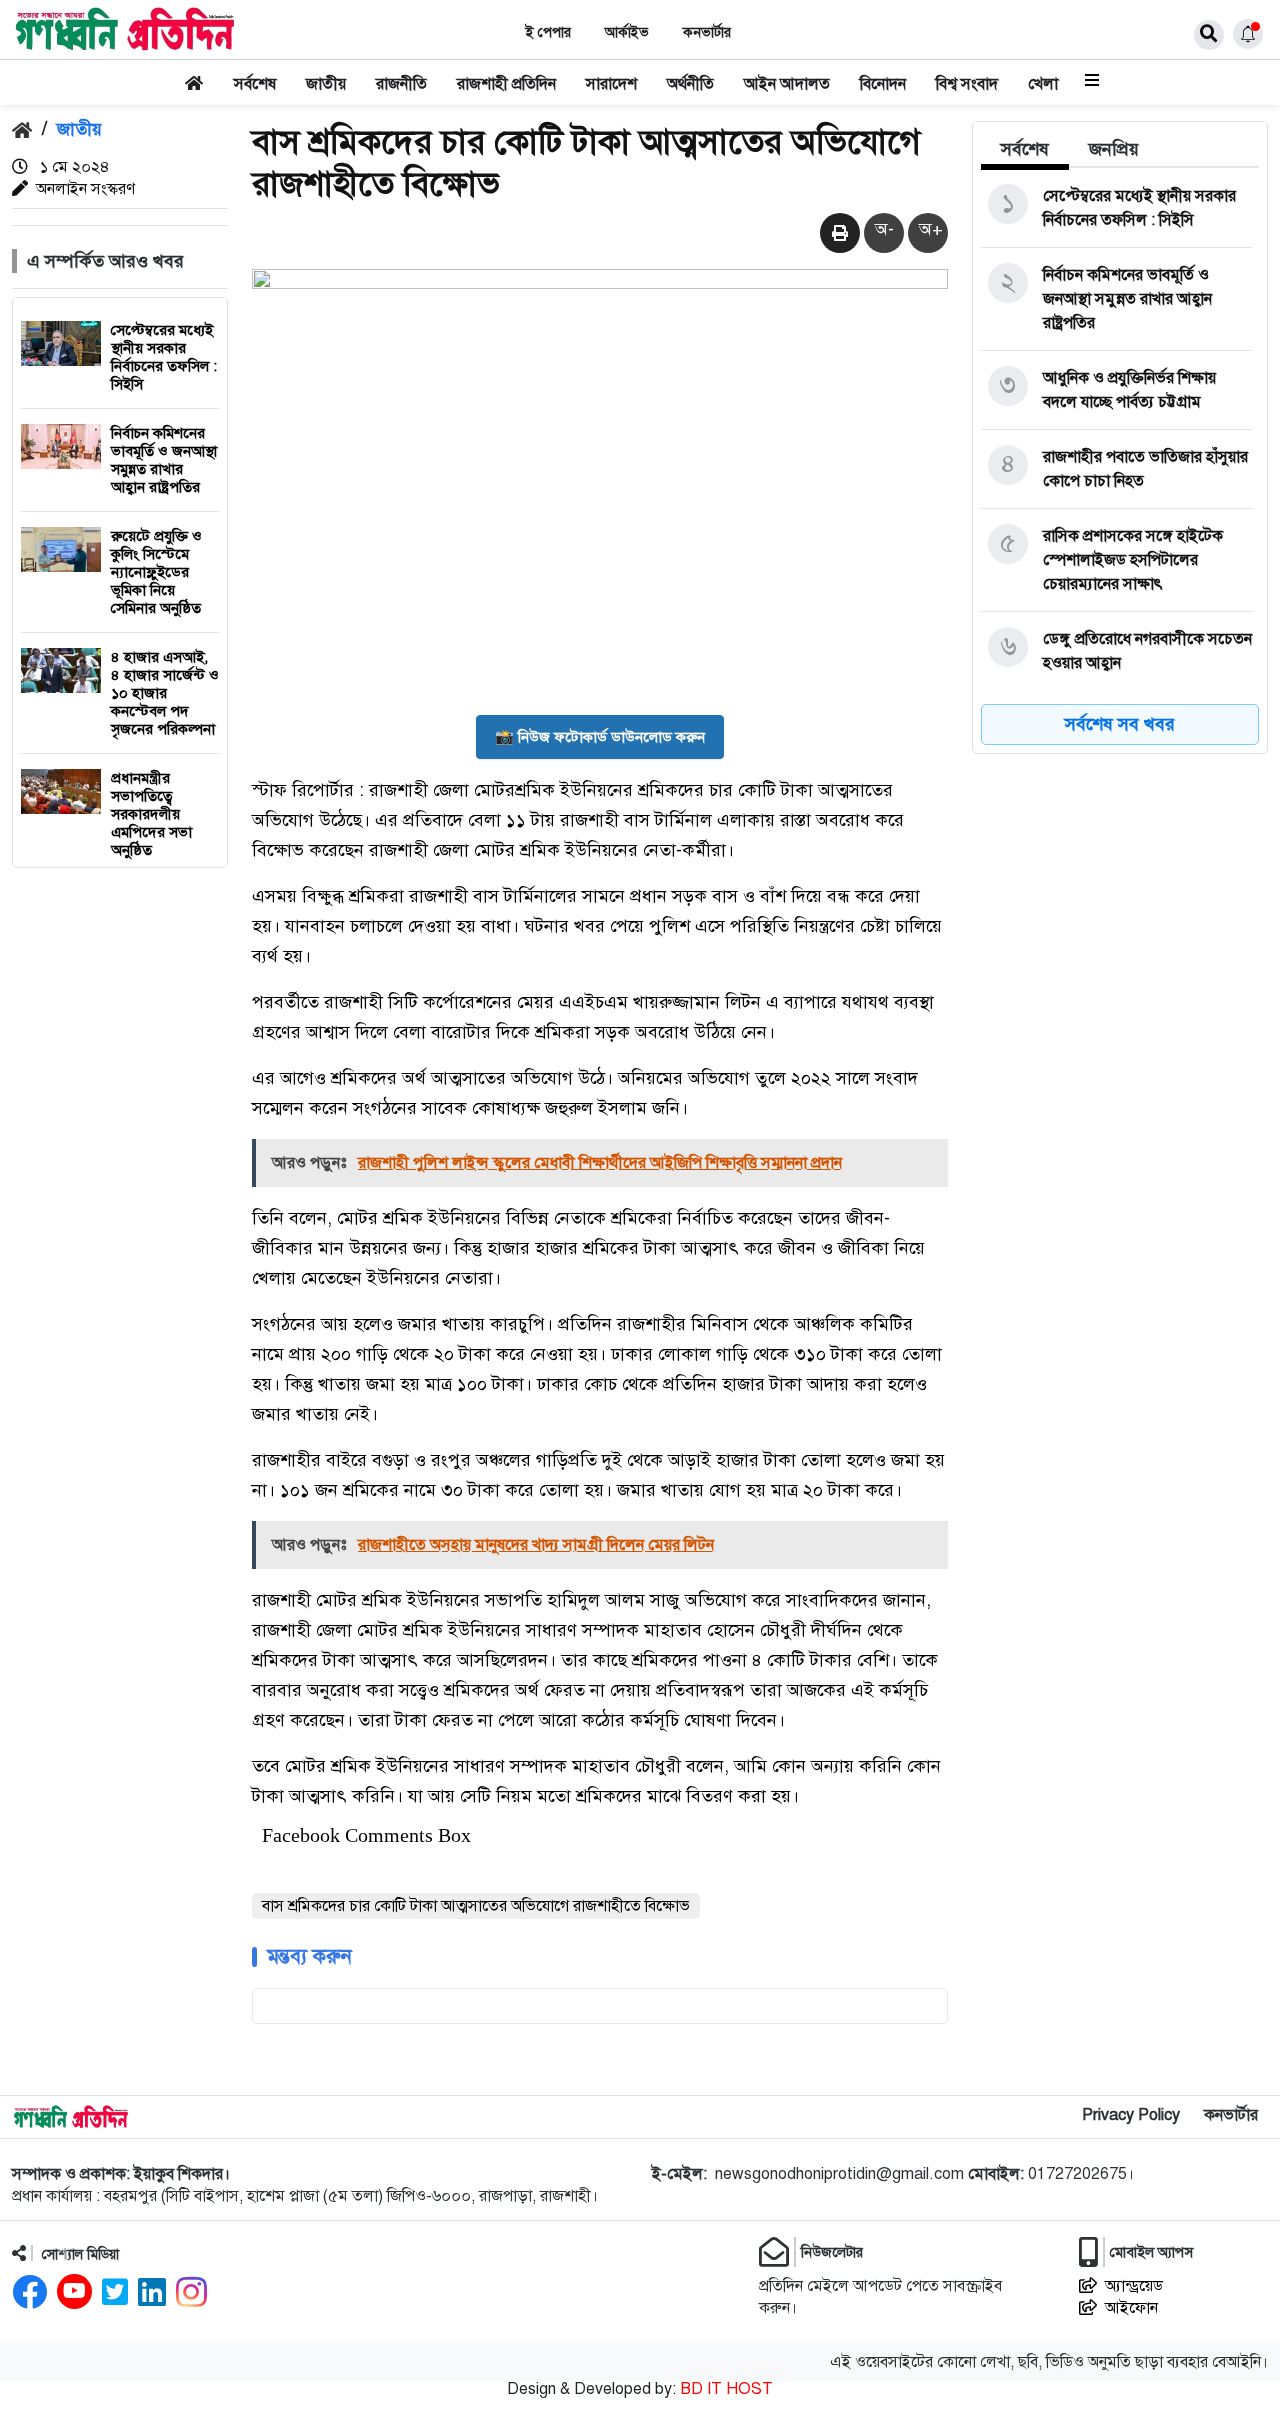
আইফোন (1131, 2308)
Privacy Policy (1131, 2115)
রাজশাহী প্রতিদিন (506, 84)
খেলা (1043, 84)
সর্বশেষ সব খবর (1120, 724)
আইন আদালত (787, 84)
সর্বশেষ (255, 84)
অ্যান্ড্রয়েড (1134, 2286)
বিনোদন (883, 84)
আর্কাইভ (627, 32)
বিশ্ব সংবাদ (967, 84)
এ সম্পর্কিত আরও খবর (105, 261)
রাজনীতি (401, 84)
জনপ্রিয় (1114, 149)
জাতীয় (326, 84)
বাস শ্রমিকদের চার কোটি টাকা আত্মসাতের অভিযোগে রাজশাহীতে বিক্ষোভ (476, 1906)
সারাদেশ (611, 84)
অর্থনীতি (690, 84)
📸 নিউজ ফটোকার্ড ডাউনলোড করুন (600, 737)
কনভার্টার (707, 32)
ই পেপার (548, 32)
